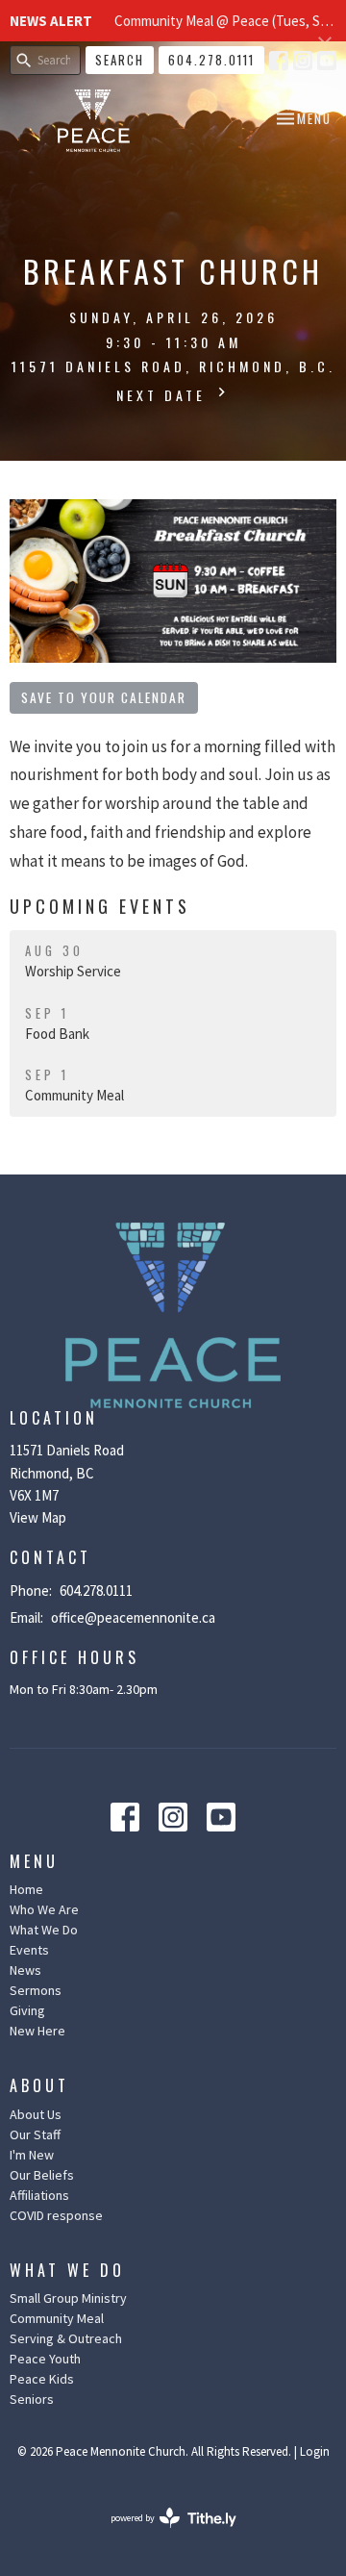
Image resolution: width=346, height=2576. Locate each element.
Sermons (36, 1990)
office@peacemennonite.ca (133, 1617)
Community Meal (57, 2318)
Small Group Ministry (68, 2298)
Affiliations (39, 2195)
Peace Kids (42, 2379)
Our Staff (35, 2134)
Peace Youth (45, 2359)
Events (29, 1950)
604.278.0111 (211, 60)
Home (26, 1889)
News (25, 1970)
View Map (38, 1517)
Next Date (164, 395)
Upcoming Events (100, 906)
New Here (37, 2031)
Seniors (32, 2399)
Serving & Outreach (66, 2338)
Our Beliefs (42, 2175)
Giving (27, 2010)
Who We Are (44, 1909)
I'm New (32, 2155)
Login (315, 2451)
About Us (36, 2114)
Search (120, 60)
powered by (161, 2534)
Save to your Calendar (104, 697)
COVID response (56, 2215)
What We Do (44, 1930)
